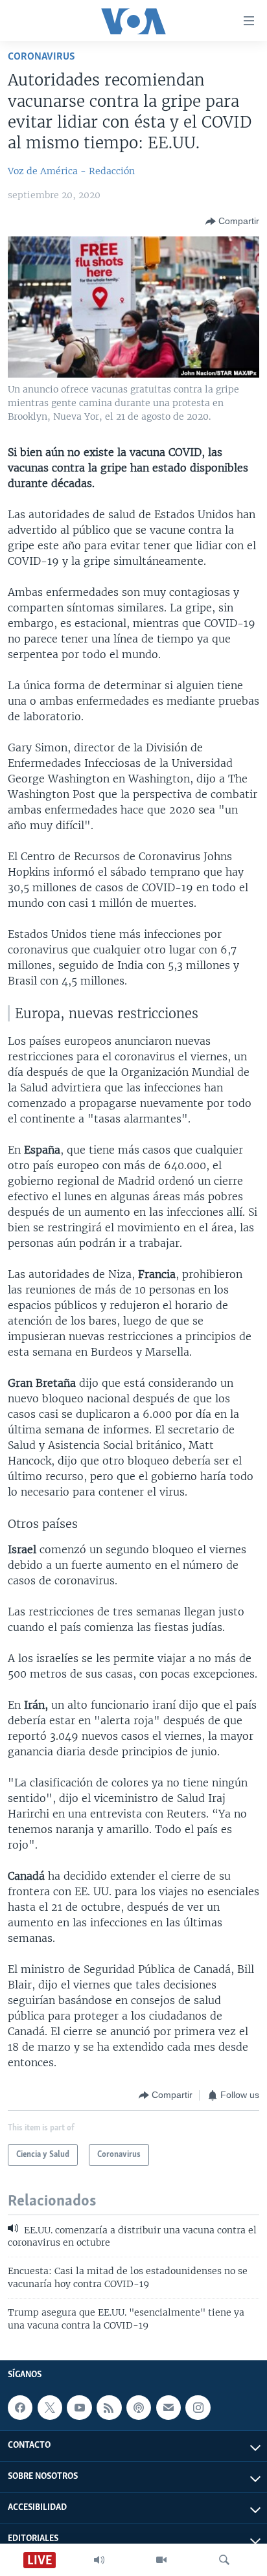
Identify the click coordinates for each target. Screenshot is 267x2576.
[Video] (161, 2560)
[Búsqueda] (224, 2560)
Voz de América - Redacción (71, 171)
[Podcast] (139, 2408)
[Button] (232, 222)
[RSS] (109, 2408)
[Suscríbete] (168, 2408)
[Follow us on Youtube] (79, 2408)
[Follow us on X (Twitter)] (50, 2408)
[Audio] (99, 2560)
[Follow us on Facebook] (20, 2408)
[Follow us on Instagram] (198, 2408)
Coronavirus (41, 57)
